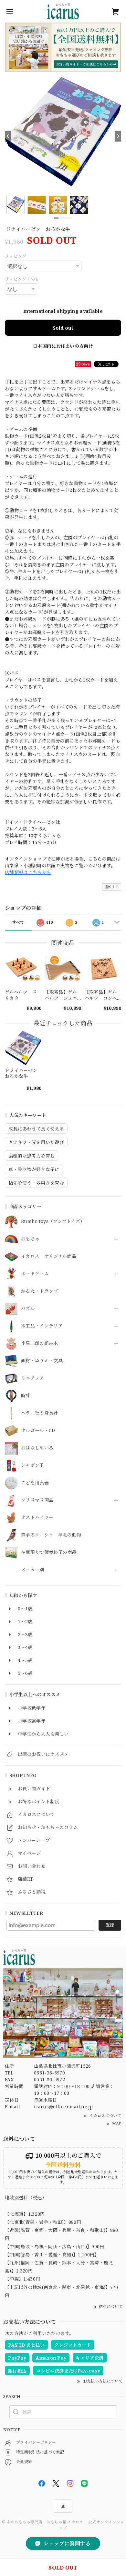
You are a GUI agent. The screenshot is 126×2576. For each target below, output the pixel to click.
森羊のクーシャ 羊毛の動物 (51, 1535)
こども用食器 (35, 1483)
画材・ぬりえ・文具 (42, 1361)
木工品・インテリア (42, 1326)
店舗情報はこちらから (28, 872)
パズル (28, 1309)
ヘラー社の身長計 (40, 1413)
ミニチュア (33, 1378)
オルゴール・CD (38, 1431)
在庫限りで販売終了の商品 (49, 1552)
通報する (112, 887)
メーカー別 (33, 1570)
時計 (26, 1396)
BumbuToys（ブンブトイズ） (53, 1222)
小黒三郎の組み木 (40, 1343)
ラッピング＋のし (22, 279)
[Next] (118, 136)
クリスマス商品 (37, 1500)
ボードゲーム (35, 1274)
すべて (18, 922)
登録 (110, 1925)
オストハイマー (37, 1518)
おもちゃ (30, 1239)
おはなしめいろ (37, 1448)
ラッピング (16, 256)
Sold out (63, 328)
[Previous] (8, 136)
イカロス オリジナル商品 (49, 1256)
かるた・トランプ (40, 1291)
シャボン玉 (33, 1465)
